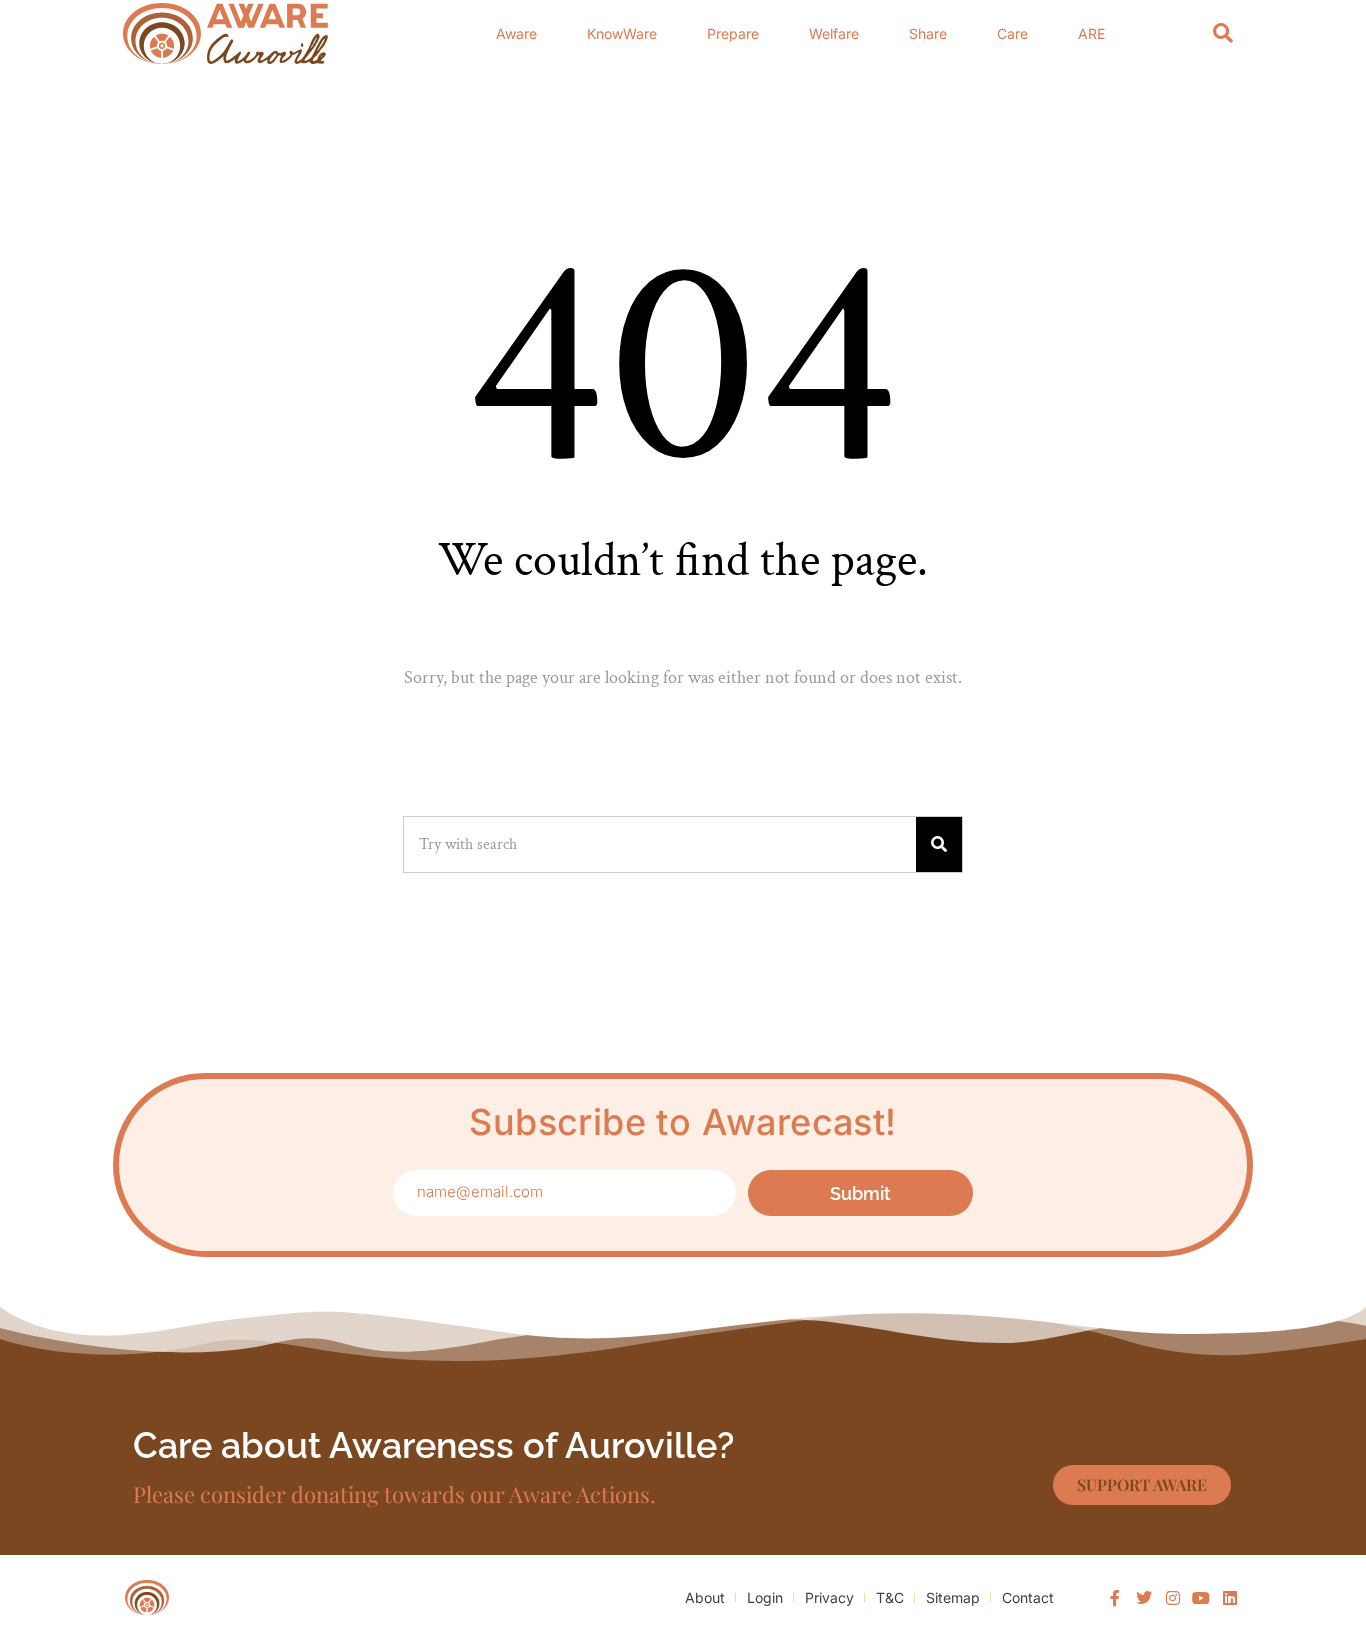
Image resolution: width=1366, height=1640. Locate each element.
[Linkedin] (1230, 1598)
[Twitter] (1144, 1598)
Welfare (834, 33)
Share (928, 33)
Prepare (733, 33)
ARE (1091, 33)
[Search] (1223, 33)
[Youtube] (1201, 1598)
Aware (516, 33)
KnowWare (622, 33)
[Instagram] (1173, 1598)
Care (1012, 33)
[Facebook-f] (1116, 1598)
